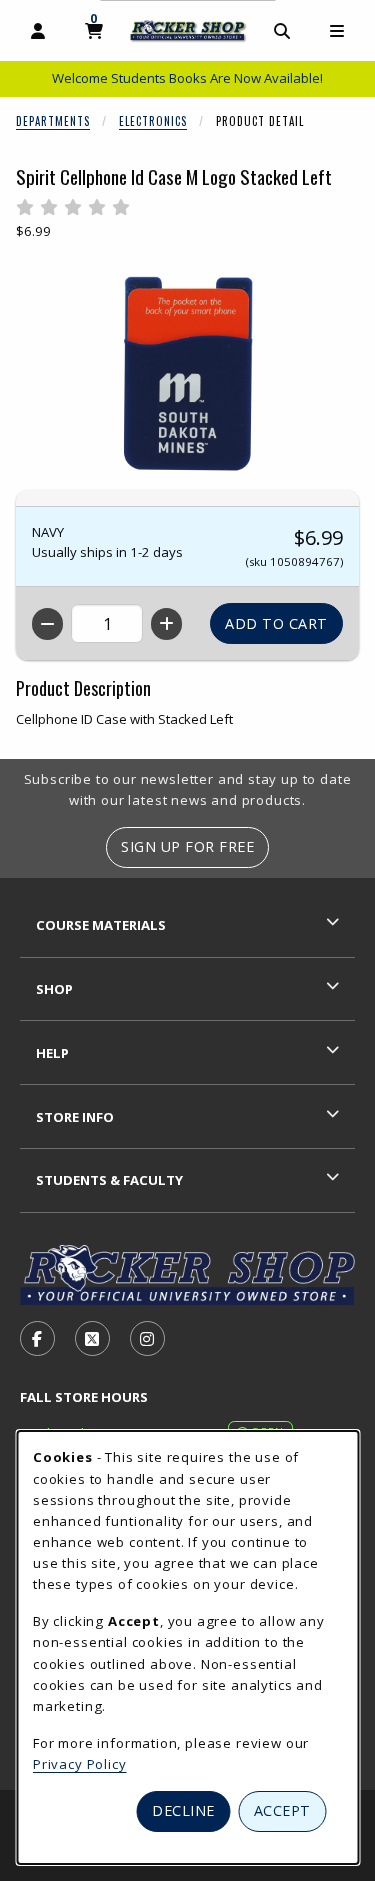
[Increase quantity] (166, 624)
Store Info (75, 1117)
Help (52, 1053)
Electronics (153, 121)
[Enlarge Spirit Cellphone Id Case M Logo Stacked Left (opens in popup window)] (188, 374)
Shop (54, 989)
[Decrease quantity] (47, 624)
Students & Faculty (109, 1180)
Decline (183, 1810)
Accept (282, 1810)
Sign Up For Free (187, 846)
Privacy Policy (80, 1764)
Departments (53, 121)
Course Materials (101, 925)
